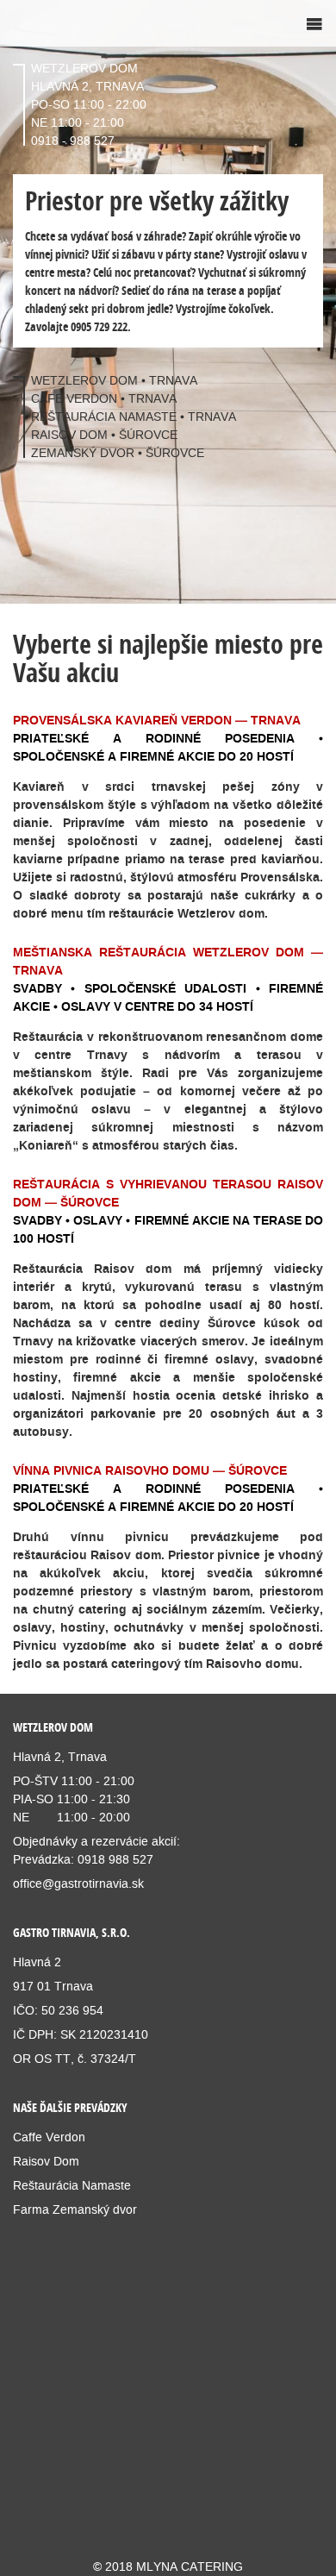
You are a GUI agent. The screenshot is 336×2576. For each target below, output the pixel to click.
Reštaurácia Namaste (72, 2185)
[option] (168, 302)
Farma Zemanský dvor (77, 2209)
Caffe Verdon (49, 2137)
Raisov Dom (46, 2161)
